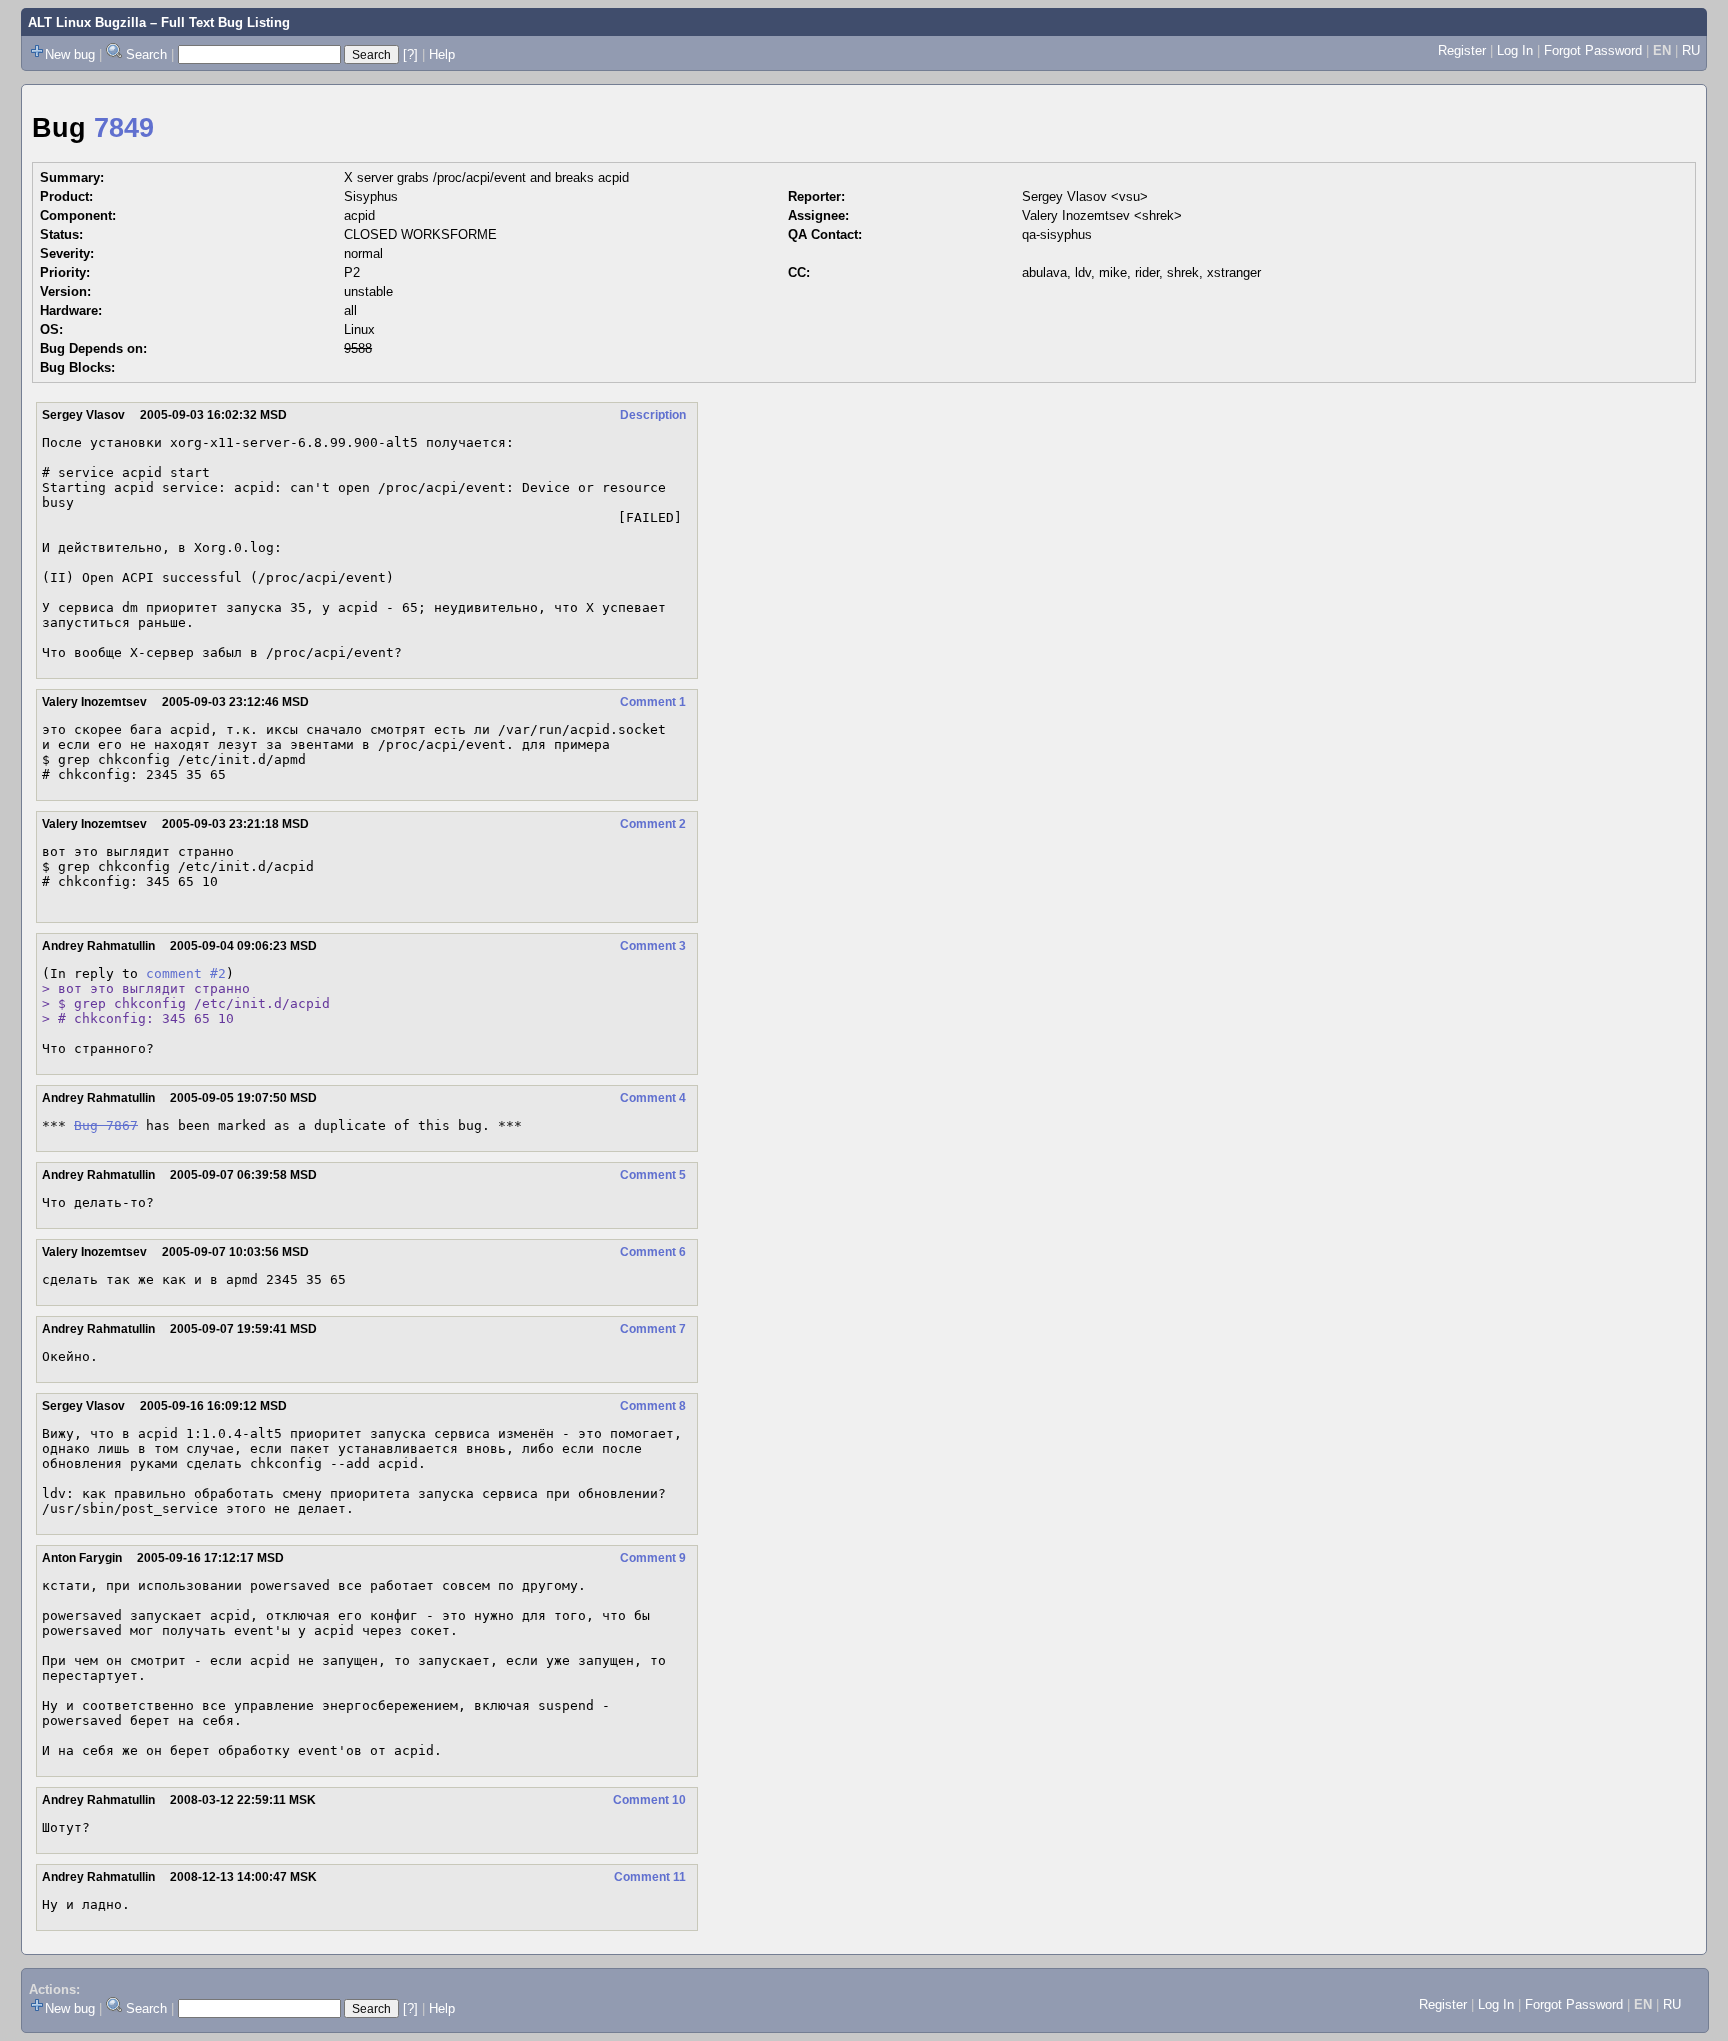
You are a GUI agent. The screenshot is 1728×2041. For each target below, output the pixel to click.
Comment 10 (649, 1800)
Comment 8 (653, 1406)
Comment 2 (653, 824)
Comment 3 (653, 946)
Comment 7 (653, 1329)
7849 (124, 128)
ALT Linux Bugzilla (87, 22)
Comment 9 (653, 1558)
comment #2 (186, 973)
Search (146, 54)
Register (1462, 50)
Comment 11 (650, 1877)
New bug (70, 54)
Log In (1515, 50)
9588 (358, 348)
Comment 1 (653, 702)
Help (442, 54)
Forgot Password (1593, 50)
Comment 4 (653, 1098)
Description (653, 415)
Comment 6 (653, 1252)
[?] (410, 54)
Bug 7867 (106, 1125)
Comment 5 (653, 1175)
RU (1691, 50)
